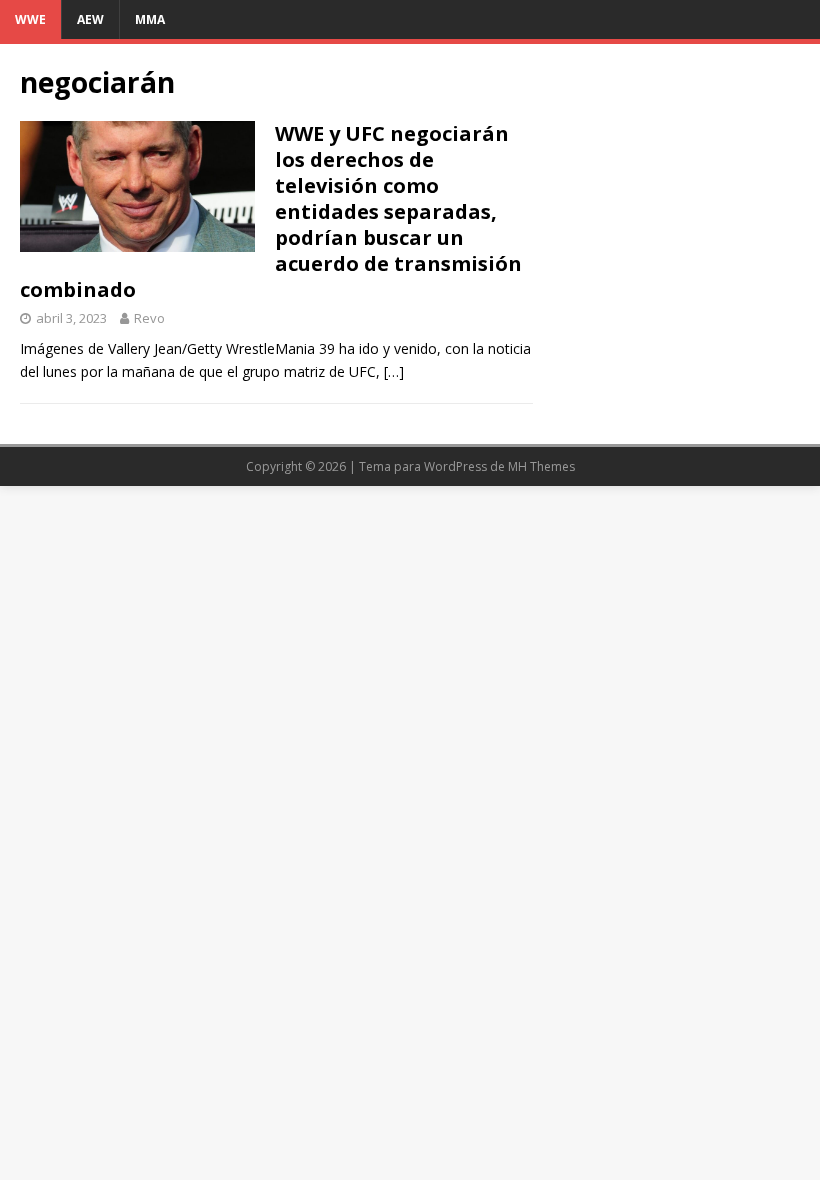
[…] (394, 371)
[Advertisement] (676, 164)
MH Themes (541, 466)
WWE (30, 19)
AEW (90, 19)
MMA (150, 19)
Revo (149, 318)
